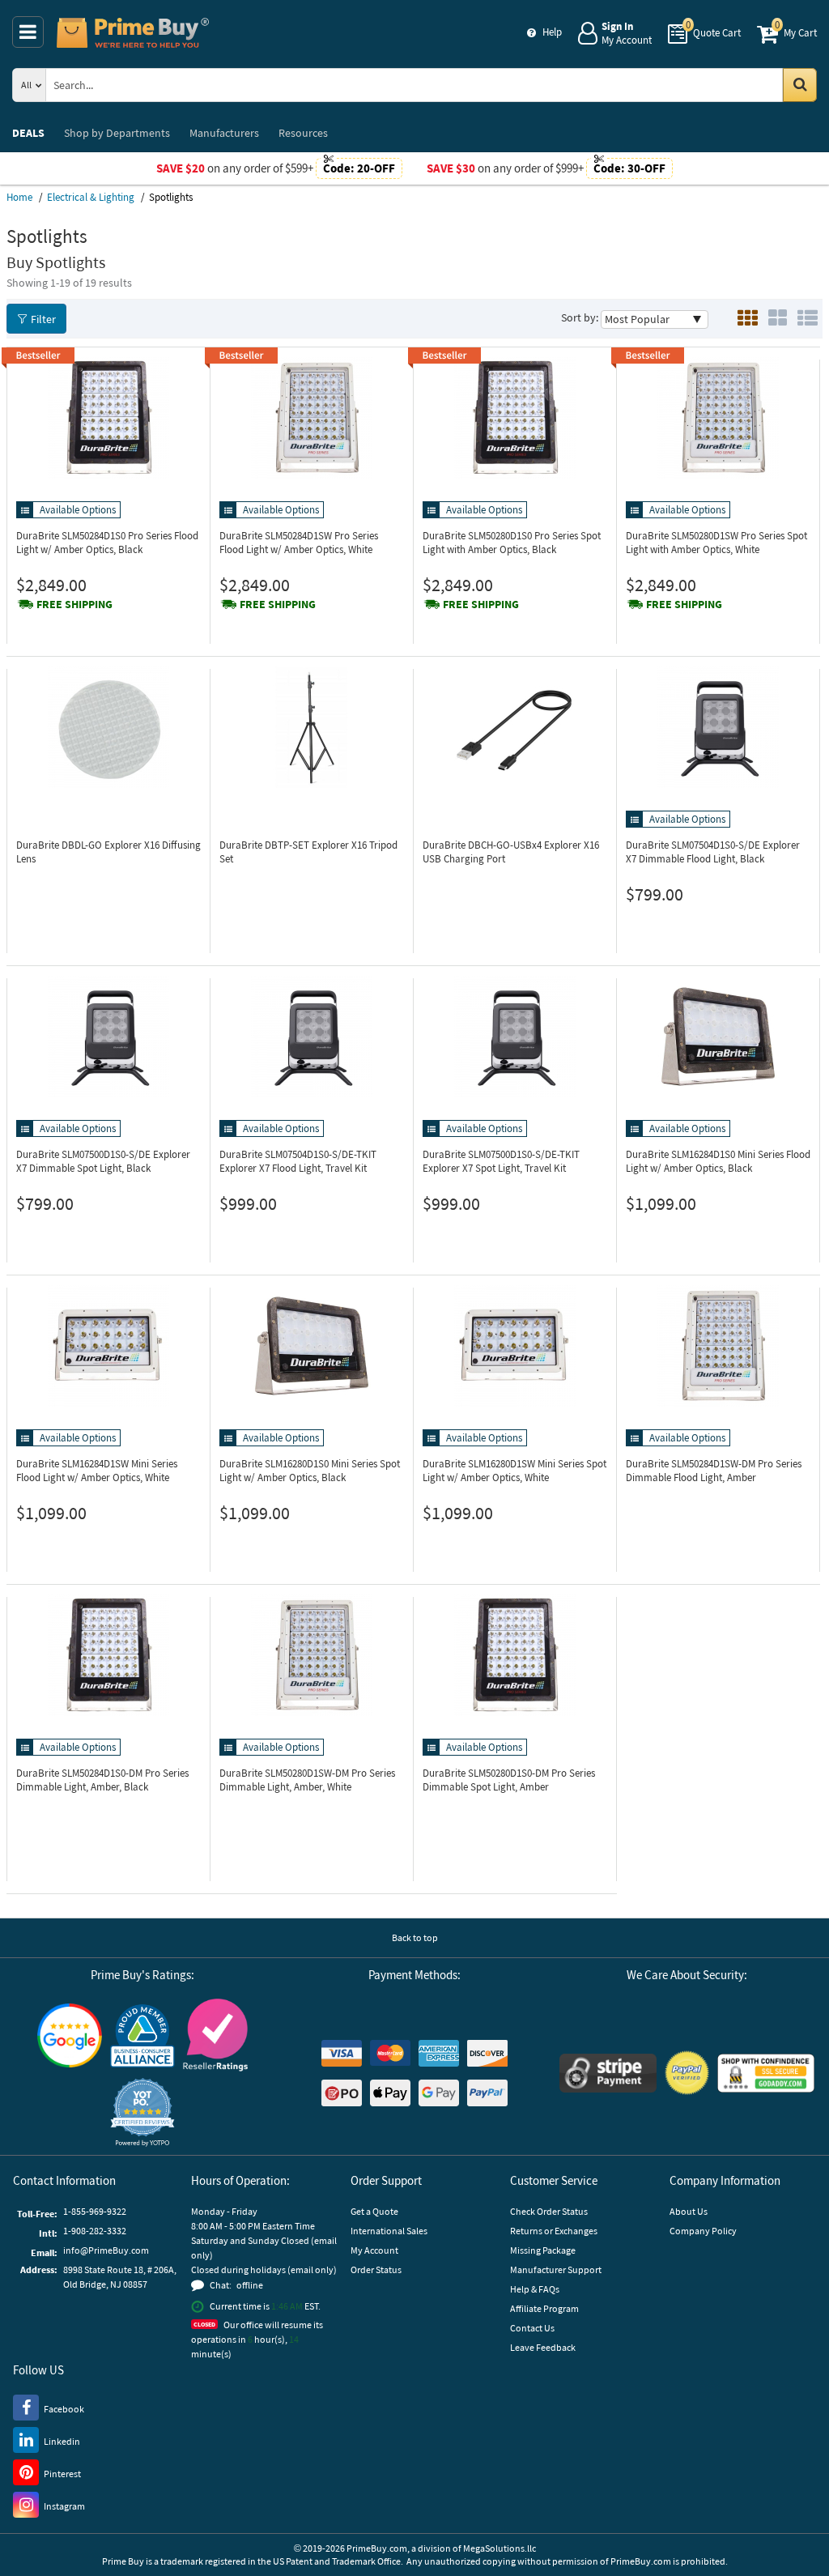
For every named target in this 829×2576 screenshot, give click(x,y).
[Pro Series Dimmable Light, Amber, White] (312, 1655)
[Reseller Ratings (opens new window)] (215, 2035)
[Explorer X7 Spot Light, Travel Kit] (515, 1037)
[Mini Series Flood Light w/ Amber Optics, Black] (718, 1037)
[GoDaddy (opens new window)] (766, 2073)
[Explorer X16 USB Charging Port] (515, 727)
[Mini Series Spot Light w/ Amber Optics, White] (515, 1346)
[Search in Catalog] (800, 85)
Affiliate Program (544, 2308)
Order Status (376, 2269)
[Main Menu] (28, 32)
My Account (374, 2250)
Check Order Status (549, 2211)
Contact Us (532, 2328)
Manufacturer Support (556, 2269)
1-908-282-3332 (95, 2231)
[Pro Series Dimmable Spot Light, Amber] (515, 1655)
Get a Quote (374, 2211)
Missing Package (543, 2250)
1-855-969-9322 (95, 2211)
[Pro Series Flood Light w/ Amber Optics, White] (312, 418)
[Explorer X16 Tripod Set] (312, 727)
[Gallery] (778, 319)
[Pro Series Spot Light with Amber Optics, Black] (515, 418)
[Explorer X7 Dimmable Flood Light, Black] (718, 727)
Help (552, 32)
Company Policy (703, 2231)
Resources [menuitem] (303, 133)
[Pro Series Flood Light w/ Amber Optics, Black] (108, 418)
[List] (808, 319)
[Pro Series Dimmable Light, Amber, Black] (108, 1655)
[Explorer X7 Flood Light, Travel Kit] (312, 1037)
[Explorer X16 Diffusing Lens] (108, 727)
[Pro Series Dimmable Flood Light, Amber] (718, 1346)
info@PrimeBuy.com (106, 2250)
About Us (689, 2211)
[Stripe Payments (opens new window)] (608, 2073)
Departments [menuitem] (117, 133)
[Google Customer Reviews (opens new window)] (70, 2035)
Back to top (415, 1937)
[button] (142, 2112)
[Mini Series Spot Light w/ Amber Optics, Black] (312, 1346)
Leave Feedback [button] (543, 2347)
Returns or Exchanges (554, 2231)
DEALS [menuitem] (28, 133)
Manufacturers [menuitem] (224, 133)
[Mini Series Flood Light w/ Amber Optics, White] (108, 1346)
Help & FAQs (535, 2289)
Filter (43, 319)
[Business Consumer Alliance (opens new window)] (142, 2035)
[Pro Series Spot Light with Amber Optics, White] (718, 418)
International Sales (389, 2231)
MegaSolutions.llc (500, 2548)
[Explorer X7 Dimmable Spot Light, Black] (108, 1037)
